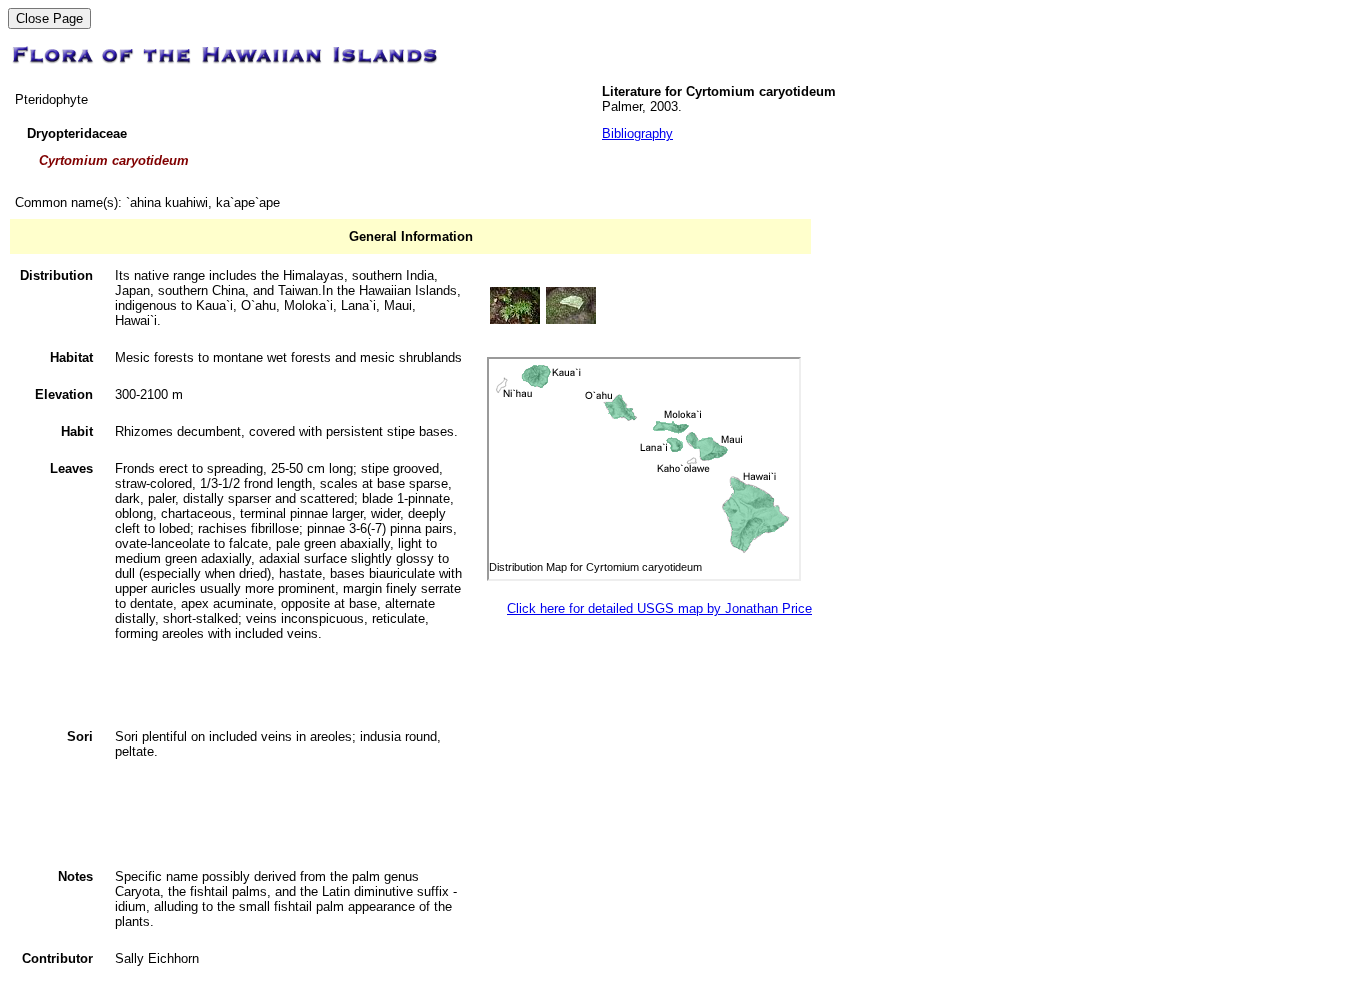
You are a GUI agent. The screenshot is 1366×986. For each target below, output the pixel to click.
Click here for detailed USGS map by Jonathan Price (659, 608)
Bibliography (637, 133)
